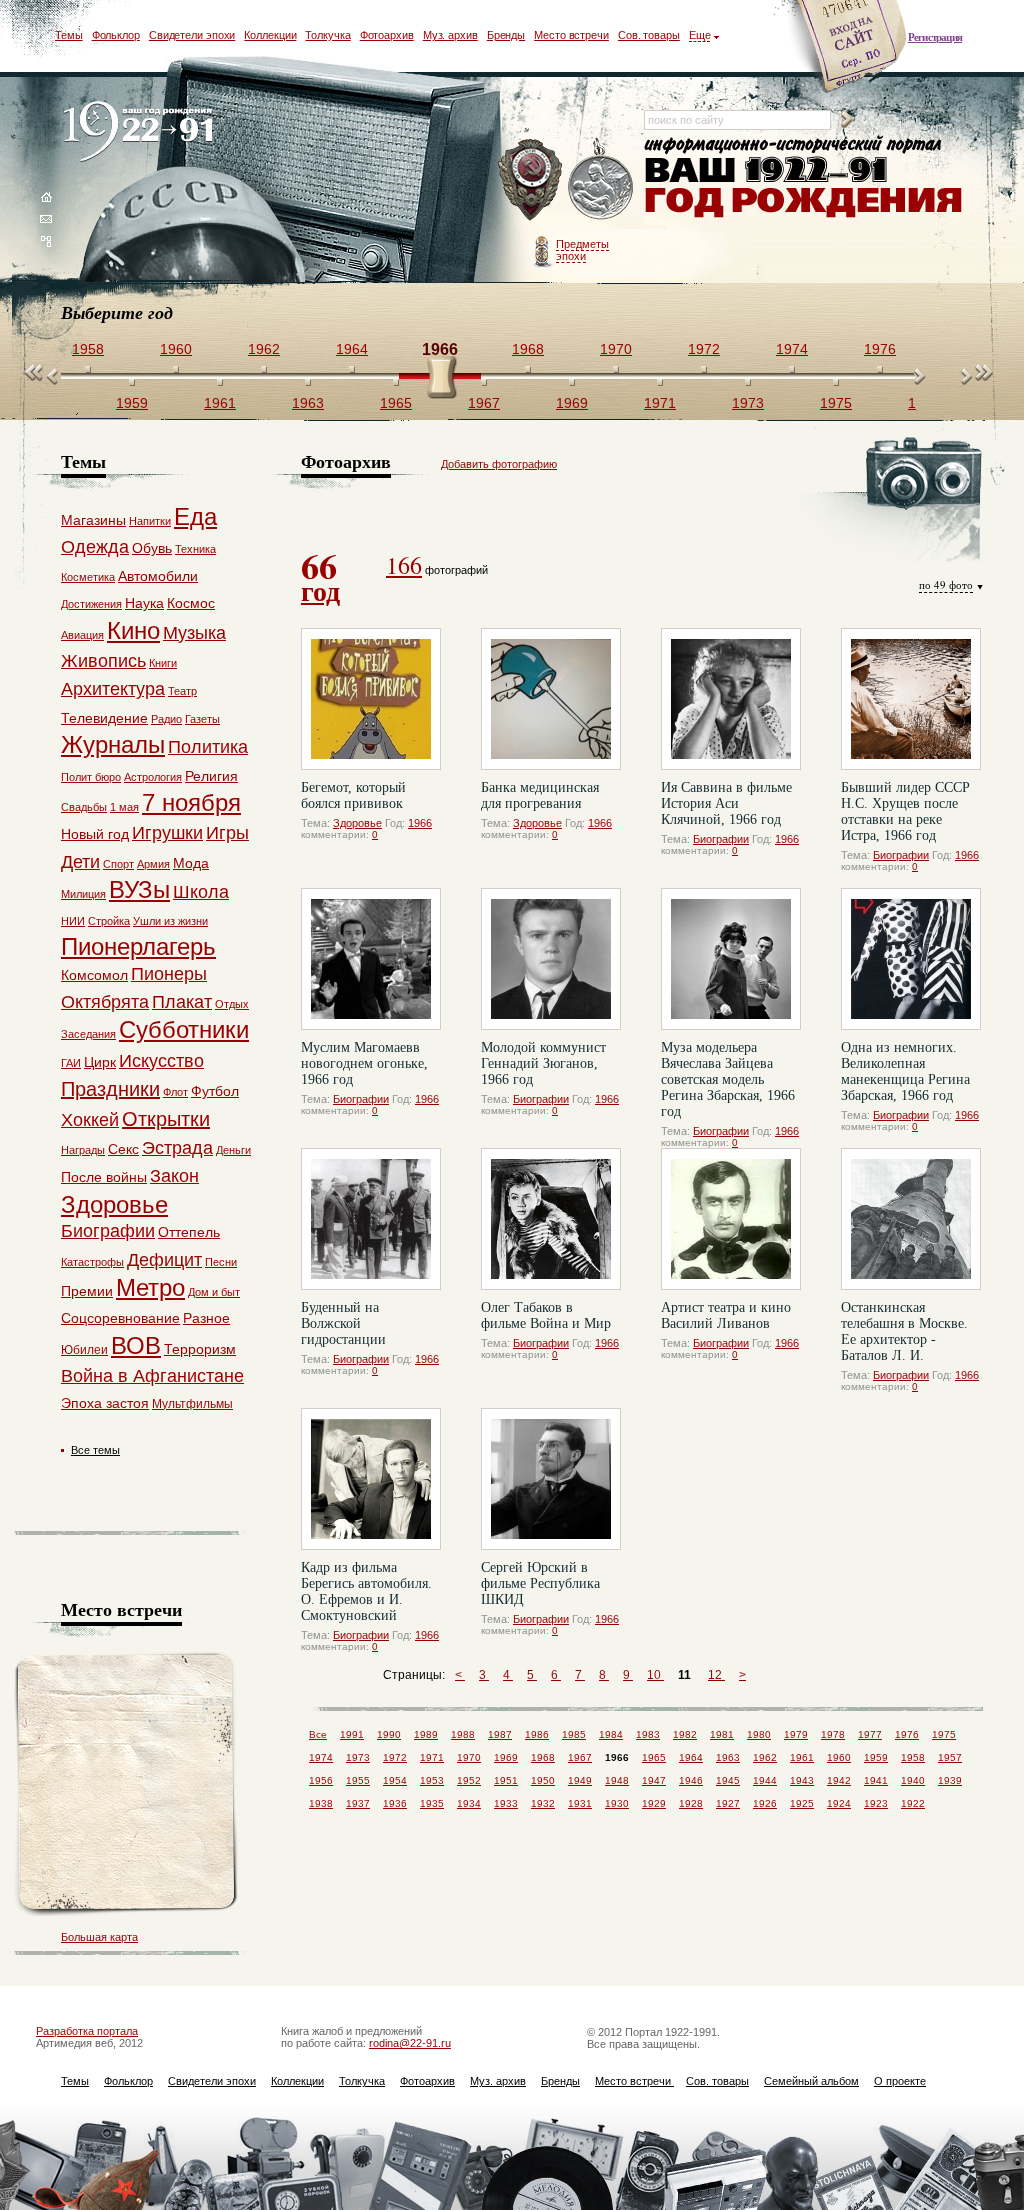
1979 (796, 1734)
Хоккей (90, 1120)
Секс (123, 1149)
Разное (206, 1318)
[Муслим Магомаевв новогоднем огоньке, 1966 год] (371, 959)
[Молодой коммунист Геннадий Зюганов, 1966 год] (551, 959)
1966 (420, 823)
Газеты (202, 719)
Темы (69, 35)
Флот (175, 1092)
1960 (839, 1757)
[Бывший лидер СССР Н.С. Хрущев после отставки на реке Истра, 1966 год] (911, 699)
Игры (227, 833)
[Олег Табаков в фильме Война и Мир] (551, 1219)
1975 (944, 1734)
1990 (389, 1734)
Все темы (95, 1450)
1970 (469, 1757)
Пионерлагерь (138, 946)
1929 (654, 1803)
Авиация (82, 635)
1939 (950, 1780)
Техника (195, 549)
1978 (833, 1734)
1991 (352, 1734)
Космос (191, 603)
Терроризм (200, 1349)
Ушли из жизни (170, 921)
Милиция (83, 894)
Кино (133, 630)
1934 (469, 1803)
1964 (691, 1757)
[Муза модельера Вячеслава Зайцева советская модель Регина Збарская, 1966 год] (731, 959)
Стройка (109, 921)
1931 (580, 1803)
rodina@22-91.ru (410, 2043)
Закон (174, 1176)
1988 (463, 1734)
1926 (765, 1803)
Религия (211, 776)
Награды (83, 1150)
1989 (426, 1734)
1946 (691, 1780)
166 (404, 565)
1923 (876, 1803)
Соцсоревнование (120, 1318)
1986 (537, 1734)
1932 (543, 1803)
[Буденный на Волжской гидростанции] (371, 1219)
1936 (395, 1803)
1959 (876, 1757)
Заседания (88, 1034)
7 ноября (191, 802)
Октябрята (105, 1002)
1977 (870, 1734)
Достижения (91, 604)
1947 (654, 1780)
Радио (166, 719)
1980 (759, 1734)
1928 (691, 1803)
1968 (543, 1757)
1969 (506, 1757)
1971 (432, 1757)
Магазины (93, 520)
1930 (617, 1803)
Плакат (182, 1002)
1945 (728, 1780)
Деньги (233, 1150)
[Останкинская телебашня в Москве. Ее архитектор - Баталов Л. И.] (911, 1219)
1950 (543, 1780)
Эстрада (177, 1148)
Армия (153, 864)
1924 (839, 1803)
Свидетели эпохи (192, 35)
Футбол (215, 1091)
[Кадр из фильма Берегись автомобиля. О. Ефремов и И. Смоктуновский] (371, 1479)
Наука (144, 603)
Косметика (88, 577)
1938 (321, 1803)
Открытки (166, 1119)
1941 (876, 1780)
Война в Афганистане (152, 1376)
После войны (104, 1177)
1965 (654, 1757)
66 (320, 575)
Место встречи (571, 35)
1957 (950, 1757)
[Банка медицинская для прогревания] (551, 699)
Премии (87, 1291)
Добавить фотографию (499, 464)
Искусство (161, 1061)
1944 (765, 1780)
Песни (221, 1262)
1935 (432, 1803)
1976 (907, 1734)
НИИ (73, 921)
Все (318, 1734)
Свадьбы (84, 807)
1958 (913, 1757)
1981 (722, 1734)
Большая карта (99, 1937)
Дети (80, 862)
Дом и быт (214, 1292)
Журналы (113, 744)
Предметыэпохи (582, 250)
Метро (150, 1287)
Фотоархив (387, 35)
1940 (913, 1780)
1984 (611, 1734)
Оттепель (189, 1232)
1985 (574, 1734)
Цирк (100, 1062)
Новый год (95, 834)
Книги (163, 663)
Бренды (506, 35)
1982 (685, 1734)
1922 (913, 1803)
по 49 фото (946, 584)
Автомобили (158, 576)
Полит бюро (91, 777)
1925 (802, 1803)
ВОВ (136, 1345)
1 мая (124, 807)
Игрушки (167, 833)
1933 (506, 1803)
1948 (617, 1780)
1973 (358, 1757)
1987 (500, 1734)
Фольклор (116, 35)
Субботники (184, 1029)
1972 (395, 1757)
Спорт (118, 864)
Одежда (95, 547)
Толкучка (327, 35)
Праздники (110, 1089)
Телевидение (104, 718)
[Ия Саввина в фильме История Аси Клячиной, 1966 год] (731, 699)
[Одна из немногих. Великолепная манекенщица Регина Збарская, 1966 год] (911, 959)
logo (142, 132)
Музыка (194, 633)
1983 (648, 1734)
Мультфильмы (192, 1404)
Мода (191, 863)
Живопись (103, 661)
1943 (802, 1780)
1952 (469, 1780)
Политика (208, 747)
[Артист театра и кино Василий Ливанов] (731, 1219)
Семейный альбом (811, 2081)
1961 (802, 1757)
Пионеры (169, 974)
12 (716, 1675)
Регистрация (935, 37)
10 (655, 1675)
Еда (195, 516)
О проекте (900, 2081)
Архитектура (113, 689)
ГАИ (71, 1063)
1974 (321, 1757)
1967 (580, 1757)
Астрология (153, 777)
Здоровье (357, 823)
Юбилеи (84, 1350)
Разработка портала (87, 2031)
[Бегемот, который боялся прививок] (371, 699)
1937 (358, 1803)
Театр (182, 691)
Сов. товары (649, 35)
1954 (395, 1780)
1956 (321, 1780)
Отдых (232, 1004)
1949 (580, 1780)
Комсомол (94, 975)
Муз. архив (450, 35)
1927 (728, 1803)
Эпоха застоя (105, 1403)
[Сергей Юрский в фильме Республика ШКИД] (551, 1479)
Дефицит (164, 1260)
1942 (839, 1780)
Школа (201, 892)
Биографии (721, 839)
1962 (765, 1757)
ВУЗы (139, 889)
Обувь (152, 548)
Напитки (150, 521)
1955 (358, 1780)
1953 (432, 1780)
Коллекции (270, 35)
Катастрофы (92, 1262)
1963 (728, 1757)
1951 (506, 1780)
